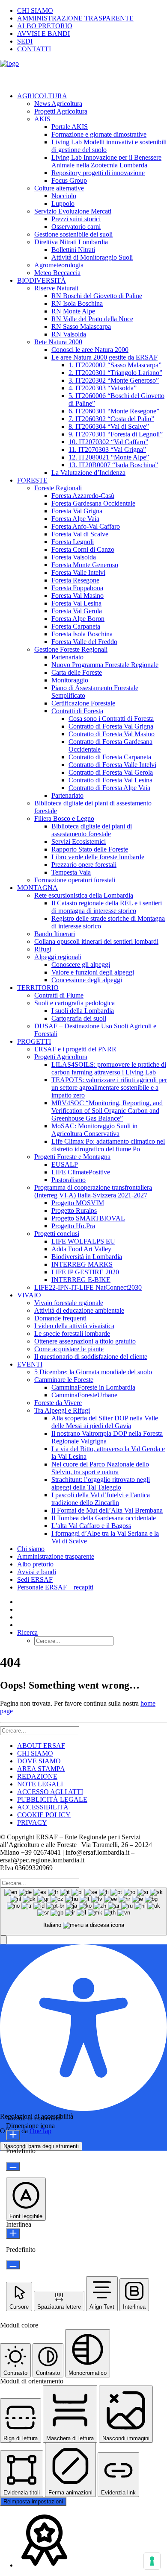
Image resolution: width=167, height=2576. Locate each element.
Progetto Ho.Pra (73, 1226)
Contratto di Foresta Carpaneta (110, 757)
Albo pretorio (35, 1564)
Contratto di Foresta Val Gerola (111, 772)
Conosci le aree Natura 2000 (90, 350)
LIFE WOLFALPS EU (83, 1241)
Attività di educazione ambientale (79, 1310)
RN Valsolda (69, 334)
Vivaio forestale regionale (69, 1303)
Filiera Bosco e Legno (64, 818)
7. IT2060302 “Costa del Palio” (111, 419)
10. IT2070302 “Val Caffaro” (108, 442)
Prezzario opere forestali (84, 865)
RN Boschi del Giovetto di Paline (97, 296)
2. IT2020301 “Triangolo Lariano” (115, 373)
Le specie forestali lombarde (72, 1333)
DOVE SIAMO (39, 1761)
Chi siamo (31, 1549)
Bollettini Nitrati (73, 250)
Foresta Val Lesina (76, 603)
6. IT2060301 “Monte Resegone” (114, 411)
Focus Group (69, 180)
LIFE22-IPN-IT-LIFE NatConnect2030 (88, 1287)
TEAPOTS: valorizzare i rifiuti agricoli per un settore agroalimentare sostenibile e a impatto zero (109, 1087)
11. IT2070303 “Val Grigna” (107, 449)
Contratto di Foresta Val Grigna (111, 726)
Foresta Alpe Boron (78, 619)
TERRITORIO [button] (38, 988)
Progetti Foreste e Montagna (72, 1157)
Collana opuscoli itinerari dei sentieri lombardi (96, 941)
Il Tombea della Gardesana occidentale (104, 1518)
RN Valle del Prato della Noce (92, 319)
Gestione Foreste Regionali (71, 649)
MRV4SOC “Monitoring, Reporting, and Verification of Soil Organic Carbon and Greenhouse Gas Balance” (107, 1111)
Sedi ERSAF (35, 1579)
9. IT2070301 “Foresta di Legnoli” (116, 434)
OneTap (40, 2131)
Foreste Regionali (58, 488)
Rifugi (43, 949)
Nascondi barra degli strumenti (41, 2146)
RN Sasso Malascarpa (81, 326)
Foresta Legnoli (73, 542)
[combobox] (83, 1912)
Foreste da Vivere (58, 1403)
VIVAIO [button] (29, 1295)
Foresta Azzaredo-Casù (83, 496)
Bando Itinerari (55, 934)
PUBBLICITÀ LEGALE (52, 1799)
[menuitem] (92, 11)
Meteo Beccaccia (57, 273)
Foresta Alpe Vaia (75, 519)
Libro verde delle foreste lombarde (98, 857)
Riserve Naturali (56, 288)
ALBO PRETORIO (45, 26)
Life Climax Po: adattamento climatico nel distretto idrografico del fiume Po (108, 1145)
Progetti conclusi (57, 1234)
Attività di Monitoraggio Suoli (92, 257)
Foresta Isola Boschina (82, 634)
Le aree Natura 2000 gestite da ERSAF (104, 357)
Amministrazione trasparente (56, 1556)
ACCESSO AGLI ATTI (50, 1792)
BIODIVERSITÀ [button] (42, 280)
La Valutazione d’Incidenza (88, 473)
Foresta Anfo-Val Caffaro (86, 526)
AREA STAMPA (41, 1769)
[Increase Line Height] (13, 2234)
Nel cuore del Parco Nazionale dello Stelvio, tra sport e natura (100, 1468)
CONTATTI (34, 49)
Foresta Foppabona (77, 588)
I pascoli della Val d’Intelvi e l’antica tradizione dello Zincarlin (101, 1499)
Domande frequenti (60, 1318)
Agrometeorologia (59, 265)
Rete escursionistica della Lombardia (84, 895)
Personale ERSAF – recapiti (55, 1587)
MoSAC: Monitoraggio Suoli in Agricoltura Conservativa (94, 1130)
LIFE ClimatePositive (81, 1172)
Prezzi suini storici (76, 219)
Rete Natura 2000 (58, 342)
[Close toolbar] (3, 1940)
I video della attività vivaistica (74, 1326)
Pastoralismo (69, 1180)
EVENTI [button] (30, 1364)
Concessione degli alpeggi (87, 980)
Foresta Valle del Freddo (84, 642)
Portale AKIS (70, 127)
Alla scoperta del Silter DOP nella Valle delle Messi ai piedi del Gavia (105, 1422)
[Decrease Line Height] (13, 2265)
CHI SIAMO (35, 10)
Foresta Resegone (75, 580)
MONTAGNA (37, 888)
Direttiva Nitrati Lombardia (71, 242)
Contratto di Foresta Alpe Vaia (109, 788)
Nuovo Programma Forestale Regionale (105, 665)
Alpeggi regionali (58, 957)
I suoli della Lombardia (83, 1011)
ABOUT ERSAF (41, 1746)
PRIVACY (32, 1822)
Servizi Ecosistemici (79, 842)
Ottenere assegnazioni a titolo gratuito (85, 1341)
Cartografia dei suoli (79, 1018)
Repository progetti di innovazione (98, 173)
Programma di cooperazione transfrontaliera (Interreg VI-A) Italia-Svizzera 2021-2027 (93, 1191)
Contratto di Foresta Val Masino (112, 734)
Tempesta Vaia (71, 872)
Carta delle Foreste (77, 672)
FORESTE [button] (32, 480)
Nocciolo (64, 196)
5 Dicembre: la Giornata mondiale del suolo (93, 1372)
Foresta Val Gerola (77, 611)
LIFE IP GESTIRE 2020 (85, 1272)
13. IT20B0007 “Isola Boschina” (113, 465)
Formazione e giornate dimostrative (99, 134)
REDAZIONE (37, 1776)
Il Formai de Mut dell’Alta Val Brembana (107, 1510)
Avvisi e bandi (37, 1572)
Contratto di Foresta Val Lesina (110, 780)
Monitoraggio (70, 680)
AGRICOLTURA (42, 96)
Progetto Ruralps (74, 1210)
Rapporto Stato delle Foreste (90, 849)
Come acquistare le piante (69, 1349)
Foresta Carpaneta (76, 626)
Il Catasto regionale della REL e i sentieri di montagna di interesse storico (107, 907)
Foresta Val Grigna (77, 511)
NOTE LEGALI (40, 1784)
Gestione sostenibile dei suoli (73, 234)
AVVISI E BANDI (43, 34)
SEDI (25, 41)
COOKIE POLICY (44, 1815)
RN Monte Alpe (73, 311)
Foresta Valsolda (74, 557)
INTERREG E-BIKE (81, 1280)
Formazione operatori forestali (75, 880)
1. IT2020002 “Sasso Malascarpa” (115, 365)
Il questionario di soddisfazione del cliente (91, 1357)
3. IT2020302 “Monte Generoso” (114, 380)
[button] (27, 1632)
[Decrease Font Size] (13, 2166)
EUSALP (65, 1164)
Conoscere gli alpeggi (81, 965)
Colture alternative (59, 188)
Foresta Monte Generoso (85, 565)
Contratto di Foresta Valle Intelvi (112, 765)
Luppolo (63, 203)
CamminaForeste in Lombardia (93, 1387)
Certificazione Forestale (83, 703)
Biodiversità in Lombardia (87, 1257)
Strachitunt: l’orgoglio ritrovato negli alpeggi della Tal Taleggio (101, 1483)
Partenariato (67, 657)
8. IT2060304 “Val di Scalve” (109, 426)
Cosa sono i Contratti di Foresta (111, 719)
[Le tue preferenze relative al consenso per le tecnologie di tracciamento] (152, 2561)
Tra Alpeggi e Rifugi (62, 1410)
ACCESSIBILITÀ (43, 1807)
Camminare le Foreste (64, 1380)
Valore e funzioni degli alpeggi (93, 972)
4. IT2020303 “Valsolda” (103, 388)
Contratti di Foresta (77, 711)
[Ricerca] (40, 1730)
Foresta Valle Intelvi (78, 572)
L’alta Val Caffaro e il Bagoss (91, 1526)
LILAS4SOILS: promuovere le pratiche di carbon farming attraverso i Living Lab (109, 1068)
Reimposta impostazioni (33, 2501)
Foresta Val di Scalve (80, 534)
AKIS (42, 119)
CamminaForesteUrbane (84, 1395)
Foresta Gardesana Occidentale (93, 503)
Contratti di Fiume (59, 995)
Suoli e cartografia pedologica (75, 1003)
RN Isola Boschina (77, 303)
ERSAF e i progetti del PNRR (75, 1049)
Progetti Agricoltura (61, 111)
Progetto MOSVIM (78, 1203)
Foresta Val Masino (78, 596)
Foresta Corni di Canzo (83, 549)
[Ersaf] (83, 73)
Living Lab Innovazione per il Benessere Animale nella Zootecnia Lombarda (106, 161)
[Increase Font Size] (13, 2135)
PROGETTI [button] (34, 1041)
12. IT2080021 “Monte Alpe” (109, 457)
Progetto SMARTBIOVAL (88, 1218)
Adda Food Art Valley (81, 1249)
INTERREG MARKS (82, 1264)
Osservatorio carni (76, 227)
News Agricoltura (58, 104)
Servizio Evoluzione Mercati (73, 211)
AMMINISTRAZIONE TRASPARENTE (75, 18)
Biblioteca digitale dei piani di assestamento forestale (92, 830)
